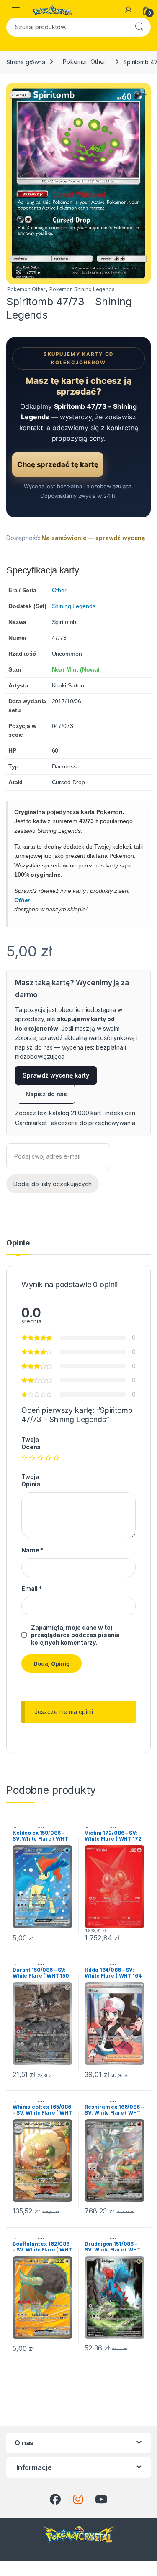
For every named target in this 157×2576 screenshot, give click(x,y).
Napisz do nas (46, 1094)
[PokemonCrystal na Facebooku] (55, 2500)
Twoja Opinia (31, 1480)
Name (32, 1550)
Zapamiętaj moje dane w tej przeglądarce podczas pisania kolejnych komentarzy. (75, 1635)
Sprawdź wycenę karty (56, 1075)
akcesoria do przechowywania (93, 1123)
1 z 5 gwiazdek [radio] (24, 1458)
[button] (143, 92)
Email (32, 1588)
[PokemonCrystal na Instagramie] (78, 2500)
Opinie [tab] (18, 1243)
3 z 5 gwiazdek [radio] (40, 1458)
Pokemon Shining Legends (82, 289)
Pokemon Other (84, 62)
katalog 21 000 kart (75, 1113)
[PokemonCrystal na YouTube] (101, 2500)
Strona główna (26, 62)
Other (59, 590)
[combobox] (67, 27)
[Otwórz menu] (16, 10)
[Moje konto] (129, 10)
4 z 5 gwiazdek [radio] (48, 1458)
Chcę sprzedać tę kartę (58, 464)
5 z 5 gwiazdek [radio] (56, 1458)
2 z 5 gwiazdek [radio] (32, 1458)
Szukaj (139, 27)
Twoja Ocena (31, 1443)
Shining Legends (74, 606)
